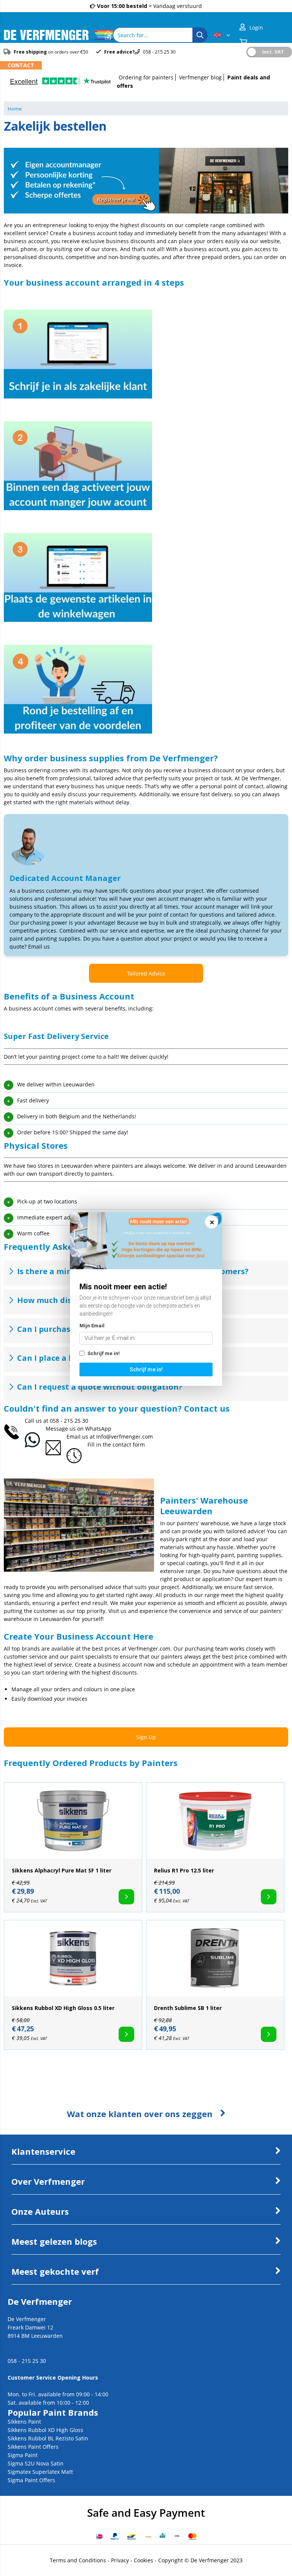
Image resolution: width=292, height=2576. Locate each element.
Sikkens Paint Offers (33, 2447)
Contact (21, 65)
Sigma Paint (23, 2455)
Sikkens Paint (24, 2422)
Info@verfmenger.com (125, 1437)
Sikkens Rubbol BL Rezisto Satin (48, 2438)
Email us (39, 946)
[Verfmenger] (58, 38)
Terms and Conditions (78, 2560)
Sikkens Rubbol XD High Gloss (45, 2430)
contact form (129, 1445)
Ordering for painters (146, 77)
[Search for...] (200, 35)
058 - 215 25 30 (69, 1421)
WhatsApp (98, 1429)
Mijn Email (92, 1326)
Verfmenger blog (200, 77)
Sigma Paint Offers (31, 2480)
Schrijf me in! (103, 1353)
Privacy (120, 2560)
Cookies (144, 2560)
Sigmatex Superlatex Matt (40, 2472)
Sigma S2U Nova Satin (36, 2463)
